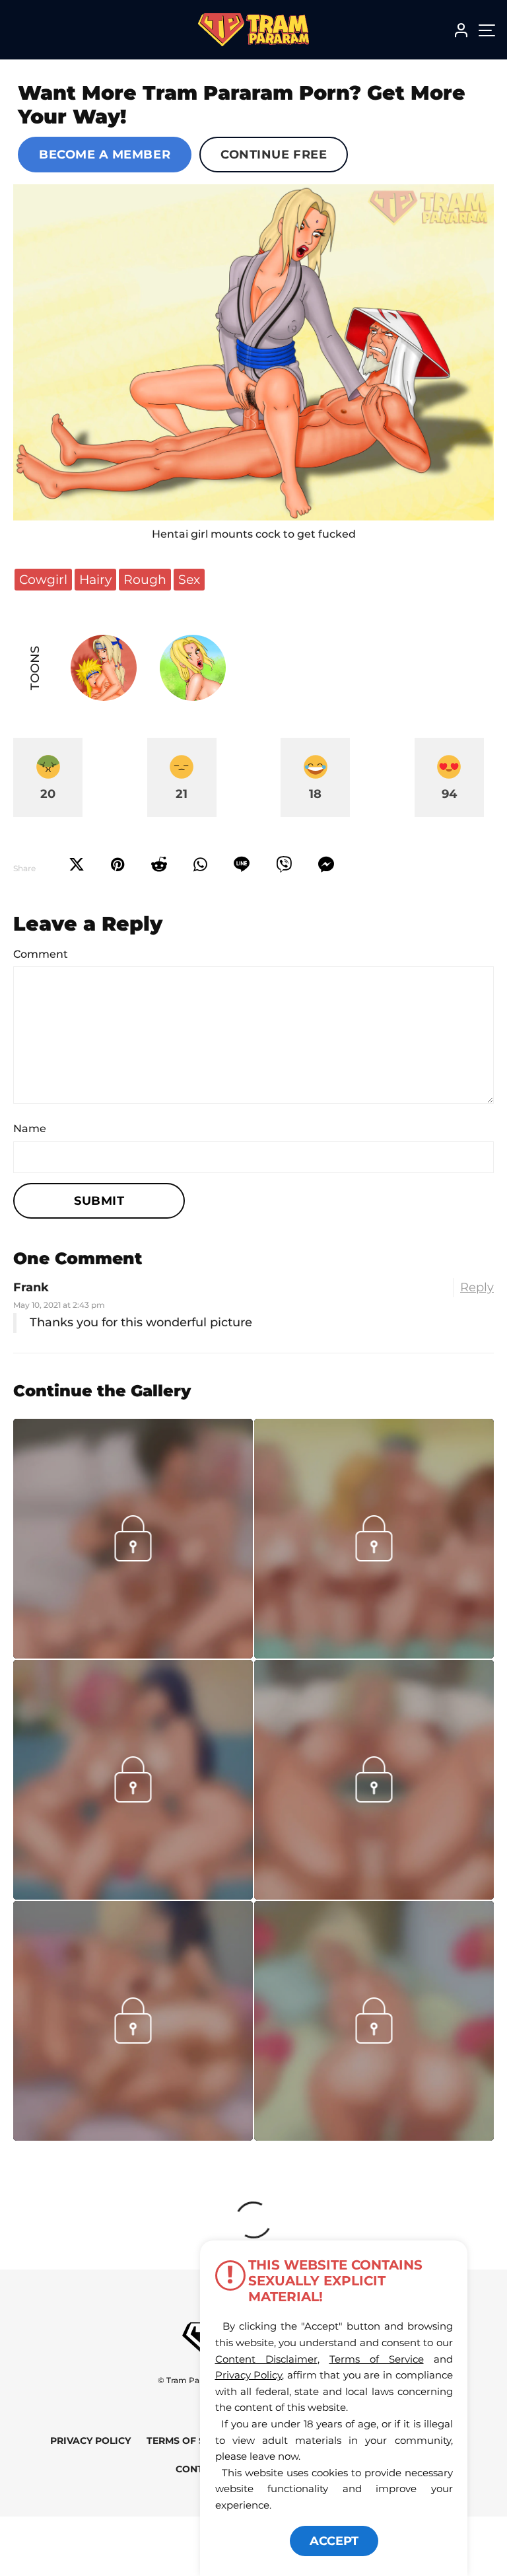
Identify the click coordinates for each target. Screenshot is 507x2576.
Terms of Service (193, 2441)
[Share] (200, 865)
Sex (189, 579)
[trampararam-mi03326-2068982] (374, 1896)
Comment (41, 954)
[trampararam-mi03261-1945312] (133, 2137)
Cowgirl (43, 579)
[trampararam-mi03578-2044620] (133, 1655)
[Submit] (159, 865)
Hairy (95, 579)
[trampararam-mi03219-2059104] (374, 2137)
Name (30, 1128)
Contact (199, 2469)
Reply (477, 1287)
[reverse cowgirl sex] (253, 353)
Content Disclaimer (266, 2359)
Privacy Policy (90, 2441)
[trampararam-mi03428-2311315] (374, 1655)
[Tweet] (77, 865)
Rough (145, 579)
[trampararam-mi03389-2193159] (133, 1896)
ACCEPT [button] (334, 2541)
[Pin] (118, 865)
